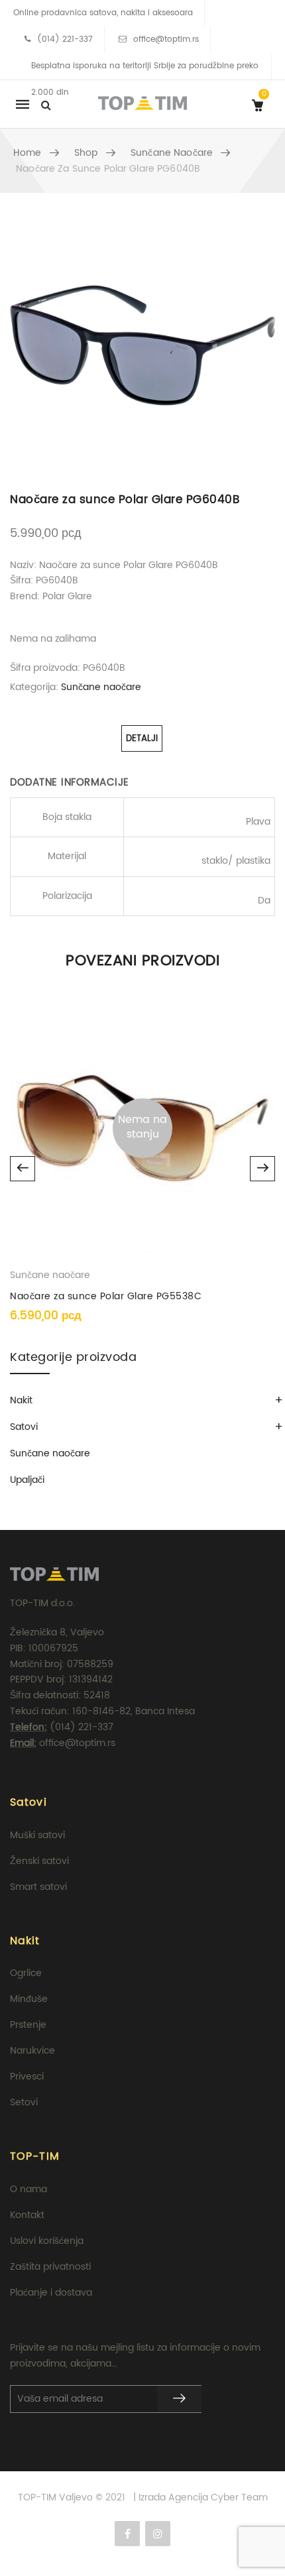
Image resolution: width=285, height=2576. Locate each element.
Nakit (21, 1400)
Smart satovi (38, 1887)
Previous (23, 1169)
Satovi (24, 1427)
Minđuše (29, 1999)
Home (28, 153)
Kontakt (27, 2215)
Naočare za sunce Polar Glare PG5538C (106, 1296)
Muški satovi (37, 1835)
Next (262, 1169)
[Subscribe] (179, 2399)
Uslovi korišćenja (47, 2241)
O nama (28, 2189)
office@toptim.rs (166, 39)
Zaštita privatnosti (50, 2267)
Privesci (27, 2077)
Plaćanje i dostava (51, 2293)
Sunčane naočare (172, 153)
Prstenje (28, 2025)
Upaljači (27, 1480)
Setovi (24, 2102)
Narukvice (32, 2051)
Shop (86, 153)
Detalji (142, 739)
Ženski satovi (39, 1861)
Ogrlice (26, 1973)
